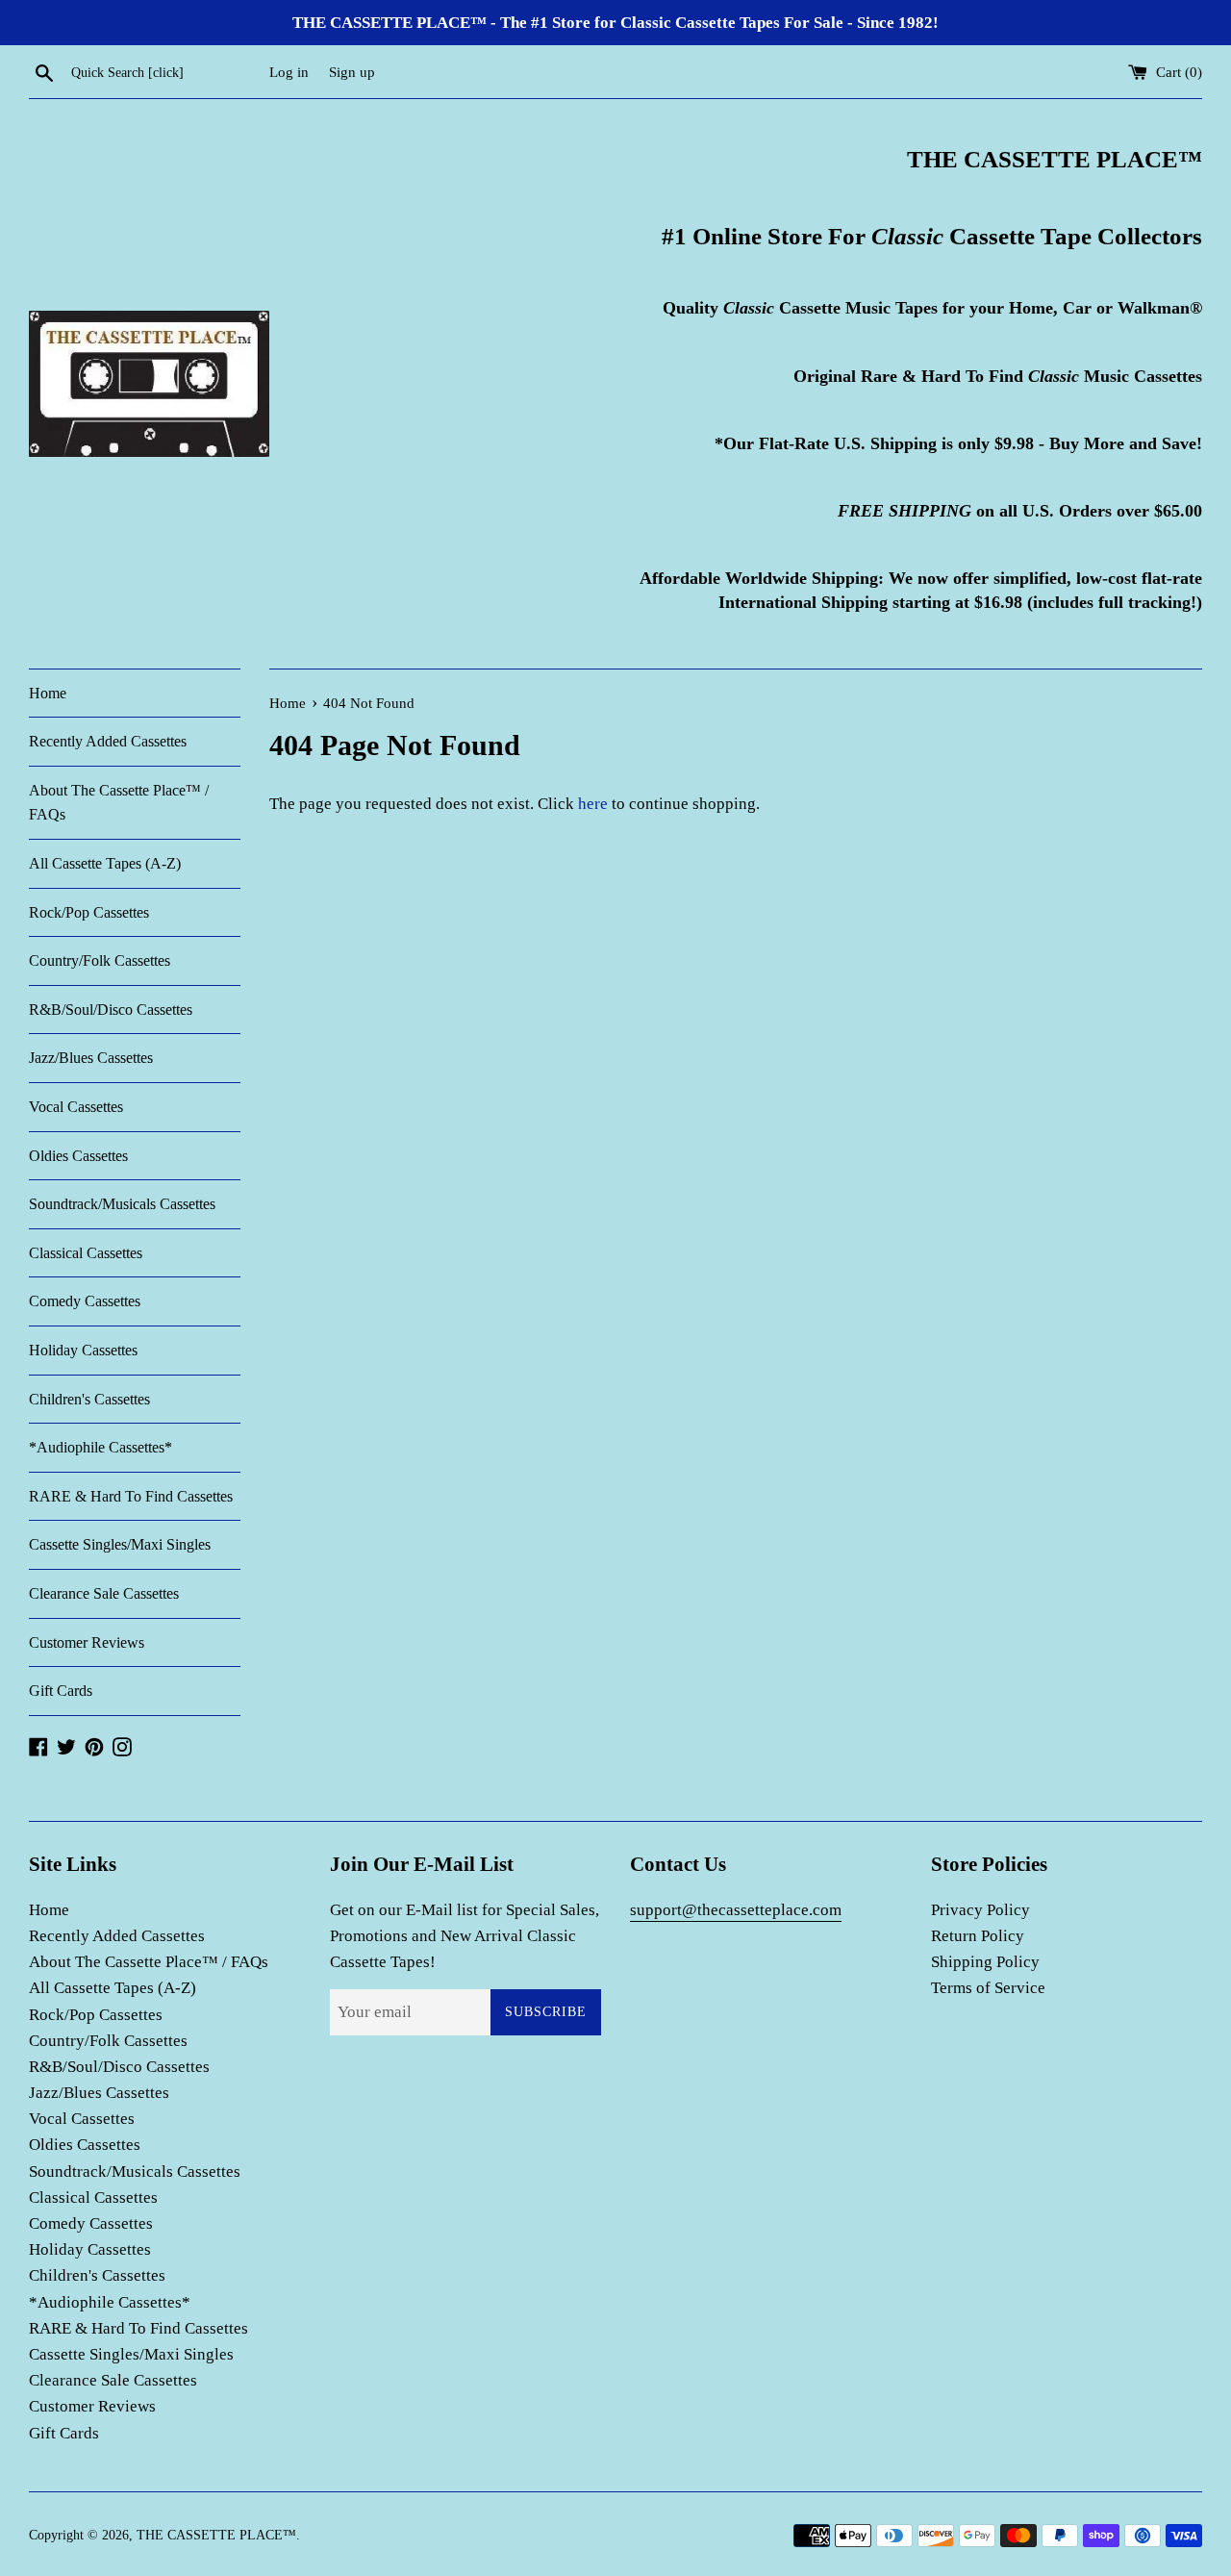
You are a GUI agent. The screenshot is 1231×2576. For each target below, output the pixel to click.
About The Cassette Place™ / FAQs (119, 803)
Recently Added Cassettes (108, 741)
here (593, 804)
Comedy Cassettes (85, 1301)
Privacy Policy (980, 1910)
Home (48, 693)
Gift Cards (61, 1691)
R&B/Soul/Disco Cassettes (111, 1010)
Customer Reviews (87, 1642)
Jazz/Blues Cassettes (91, 1058)
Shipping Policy (985, 1962)
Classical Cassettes (86, 1253)
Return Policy (978, 1936)
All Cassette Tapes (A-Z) (105, 863)
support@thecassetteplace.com (736, 1910)
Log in (289, 72)
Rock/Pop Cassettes (89, 912)
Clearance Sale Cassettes (104, 1593)
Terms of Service (988, 1988)
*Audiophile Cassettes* (100, 1447)
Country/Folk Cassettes (100, 960)
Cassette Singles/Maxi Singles (120, 1544)
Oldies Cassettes (78, 1156)
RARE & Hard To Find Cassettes (131, 1496)
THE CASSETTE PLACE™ (216, 2535)
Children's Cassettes (89, 1399)
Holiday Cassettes (83, 1350)
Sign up (352, 72)
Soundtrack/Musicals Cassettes (122, 1204)
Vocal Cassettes (76, 1107)
